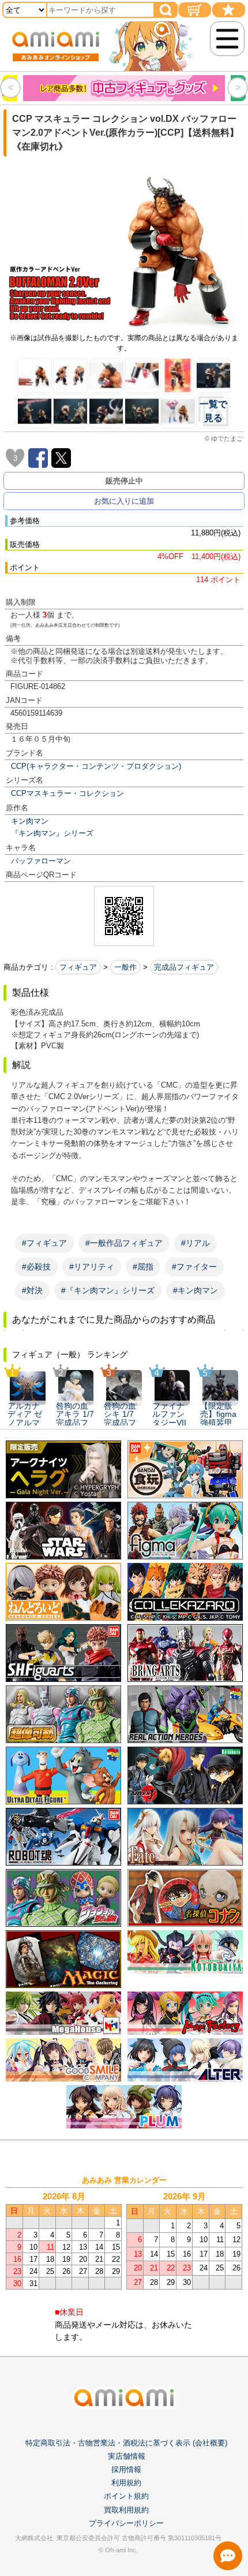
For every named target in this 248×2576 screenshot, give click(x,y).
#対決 (32, 1290)
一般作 (125, 967)
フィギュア (78, 967)
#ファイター (194, 1267)
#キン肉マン (196, 1290)
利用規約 (126, 2483)
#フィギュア (44, 1243)
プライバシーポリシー (126, 2523)
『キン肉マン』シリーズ (52, 833)
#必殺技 (36, 1267)
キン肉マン (30, 821)
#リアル (196, 1243)
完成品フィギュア (184, 967)
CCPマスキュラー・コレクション (67, 793)
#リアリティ (92, 1267)
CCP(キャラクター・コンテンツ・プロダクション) (96, 766)
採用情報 (126, 2469)
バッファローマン (41, 861)
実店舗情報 (127, 2456)
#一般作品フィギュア (124, 1243)
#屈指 (143, 1267)
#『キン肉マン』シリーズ (108, 1290)
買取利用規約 (126, 2510)
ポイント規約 (126, 2496)
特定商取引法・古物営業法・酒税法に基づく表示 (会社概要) (126, 2443)
